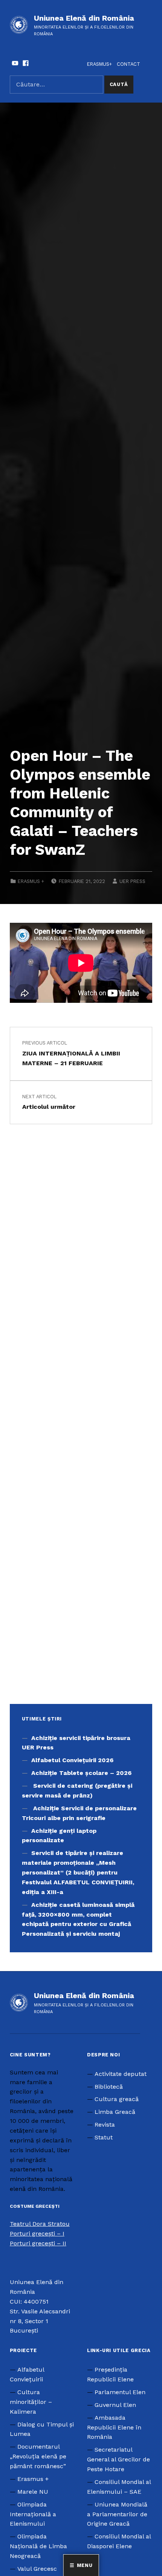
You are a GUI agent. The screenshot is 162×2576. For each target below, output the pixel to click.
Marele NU (33, 2492)
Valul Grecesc (37, 2569)
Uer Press (132, 881)
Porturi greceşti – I (37, 2234)
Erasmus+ (99, 64)
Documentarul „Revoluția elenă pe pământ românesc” (38, 2456)
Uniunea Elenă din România (84, 18)
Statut (104, 2137)
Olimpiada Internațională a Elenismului (33, 2514)
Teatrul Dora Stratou (40, 2224)
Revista (105, 2125)
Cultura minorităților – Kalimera (31, 2402)
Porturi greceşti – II (38, 2243)
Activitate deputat (121, 2074)
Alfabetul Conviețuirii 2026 (72, 1760)
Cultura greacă (117, 2099)
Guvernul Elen (115, 2405)
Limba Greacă (115, 2112)
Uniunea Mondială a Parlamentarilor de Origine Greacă (117, 2514)
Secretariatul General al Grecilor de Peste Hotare (118, 2459)
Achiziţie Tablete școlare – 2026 (81, 1773)
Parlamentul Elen (120, 2392)
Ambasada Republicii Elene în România (114, 2427)
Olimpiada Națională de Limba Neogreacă (38, 2546)
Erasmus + (31, 881)
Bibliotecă (109, 2087)
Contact (128, 64)
